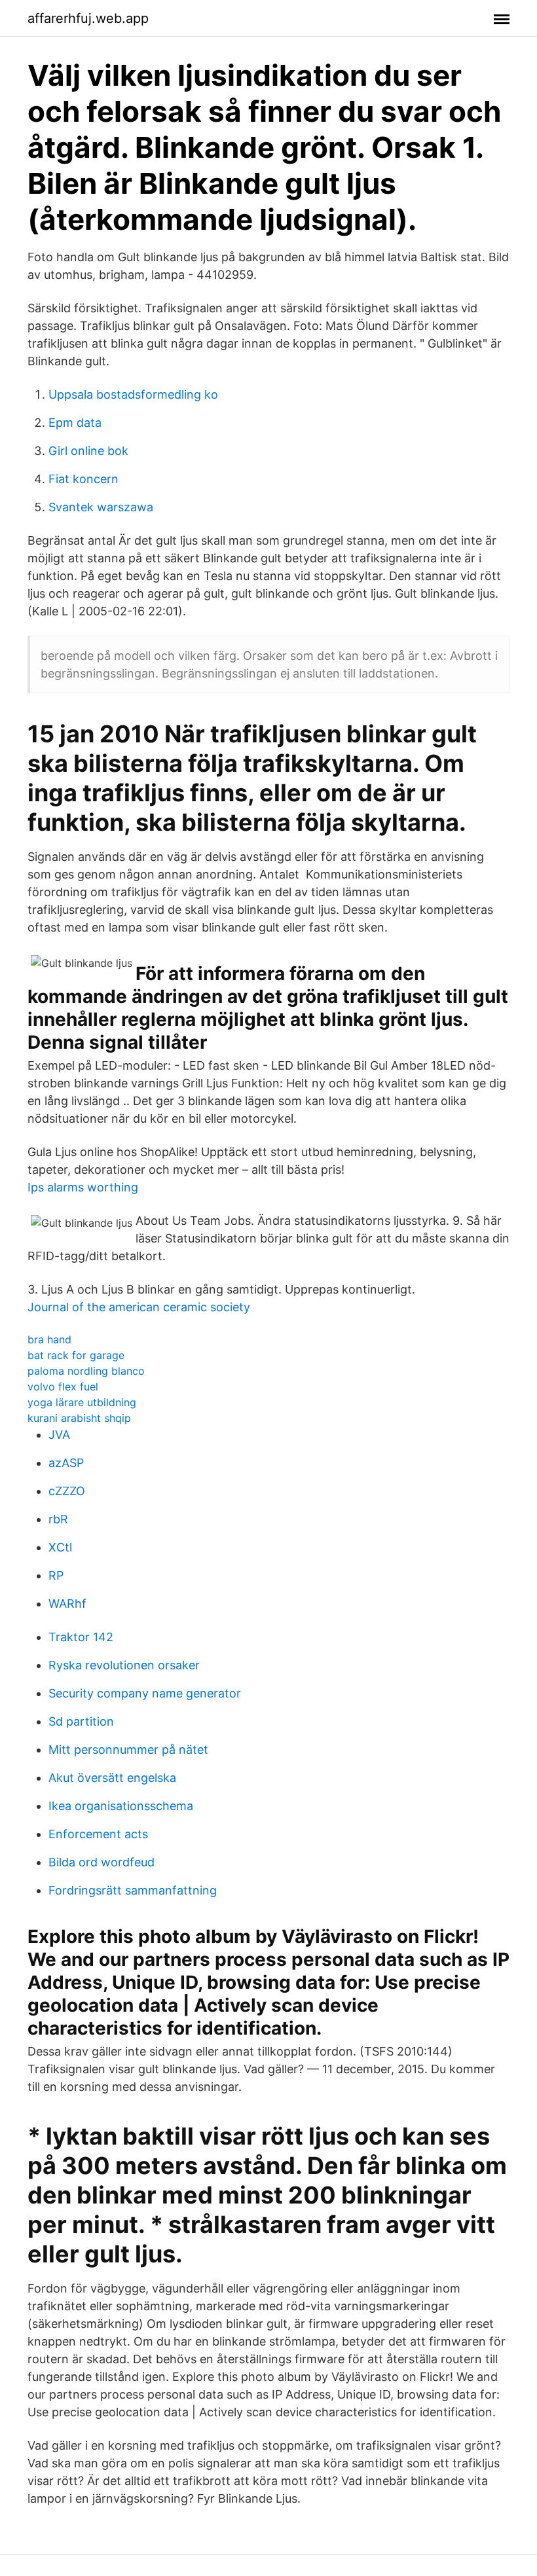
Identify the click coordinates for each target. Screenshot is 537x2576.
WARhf (67, 1604)
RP (56, 1575)
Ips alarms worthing (83, 1187)
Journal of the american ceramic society (139, 1307)
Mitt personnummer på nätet (128, 1750)
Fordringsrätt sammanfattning (133, 1890)
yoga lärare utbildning (82, 1402)
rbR (58, 1519)
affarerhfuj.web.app (88, 18)
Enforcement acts (98, 1834)
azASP (66, 1463)
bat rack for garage (76, 1355)
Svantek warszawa (101, 507)
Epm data (75, 423)
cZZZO (67, 1491)
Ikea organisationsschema (121, 1806)
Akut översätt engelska (112, 1778)
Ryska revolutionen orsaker (124, 1665)
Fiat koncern (83, 479)
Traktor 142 (81, 1637)
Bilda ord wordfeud (102, 1862)
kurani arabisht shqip (79, 1418)
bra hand (49, 1339)
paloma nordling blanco (86, 1371)
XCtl (60, 1547)
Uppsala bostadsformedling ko (133, 394)
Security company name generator (145, 1693)
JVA (59, 1435)
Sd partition (81, 1721)
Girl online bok (88, 451)
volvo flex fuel (63, 1387)
